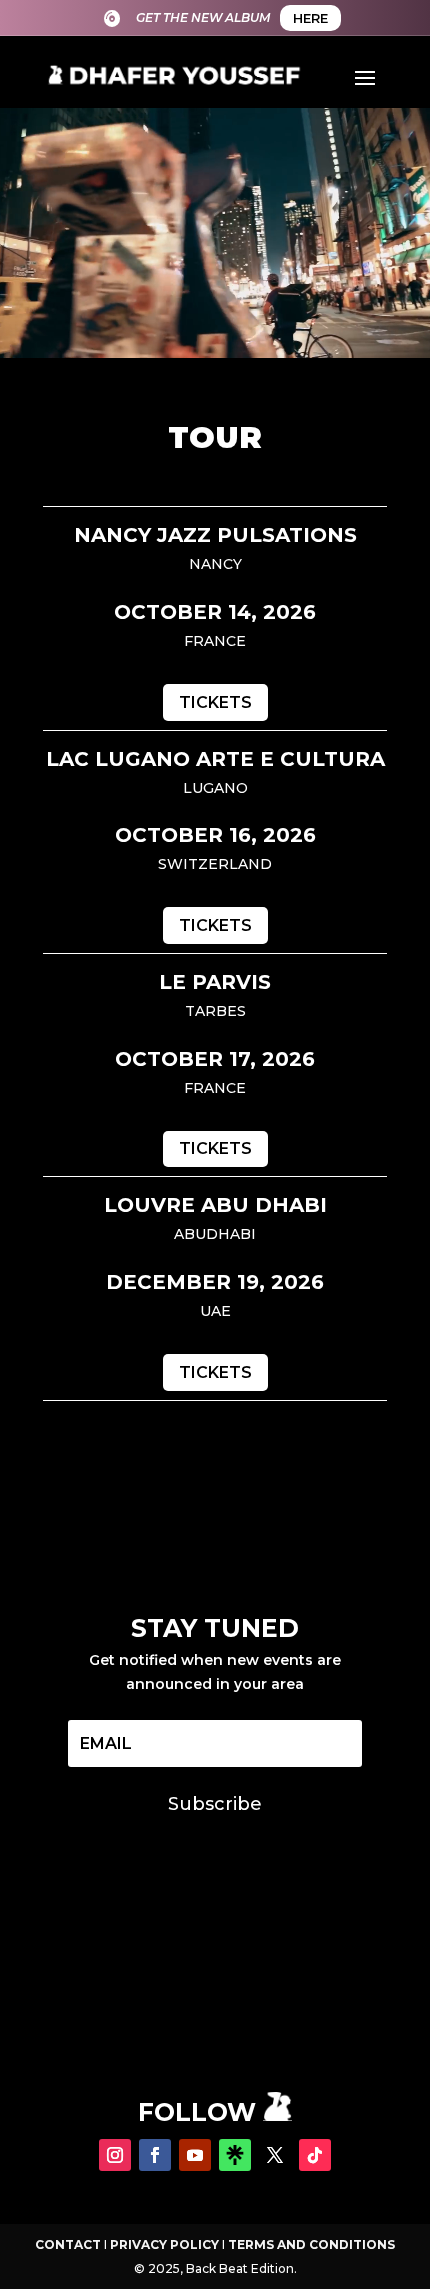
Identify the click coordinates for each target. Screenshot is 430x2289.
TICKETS (215, 702)
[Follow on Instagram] (115, 2155)
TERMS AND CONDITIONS (311, 2244)
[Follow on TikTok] (315, 2155)
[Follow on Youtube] (195, 2155)
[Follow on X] (275, 2155)
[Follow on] (235, 2155)
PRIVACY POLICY (164, 2244)
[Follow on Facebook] (155, 2155)
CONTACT (68, 2244)
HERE (310, 18)
